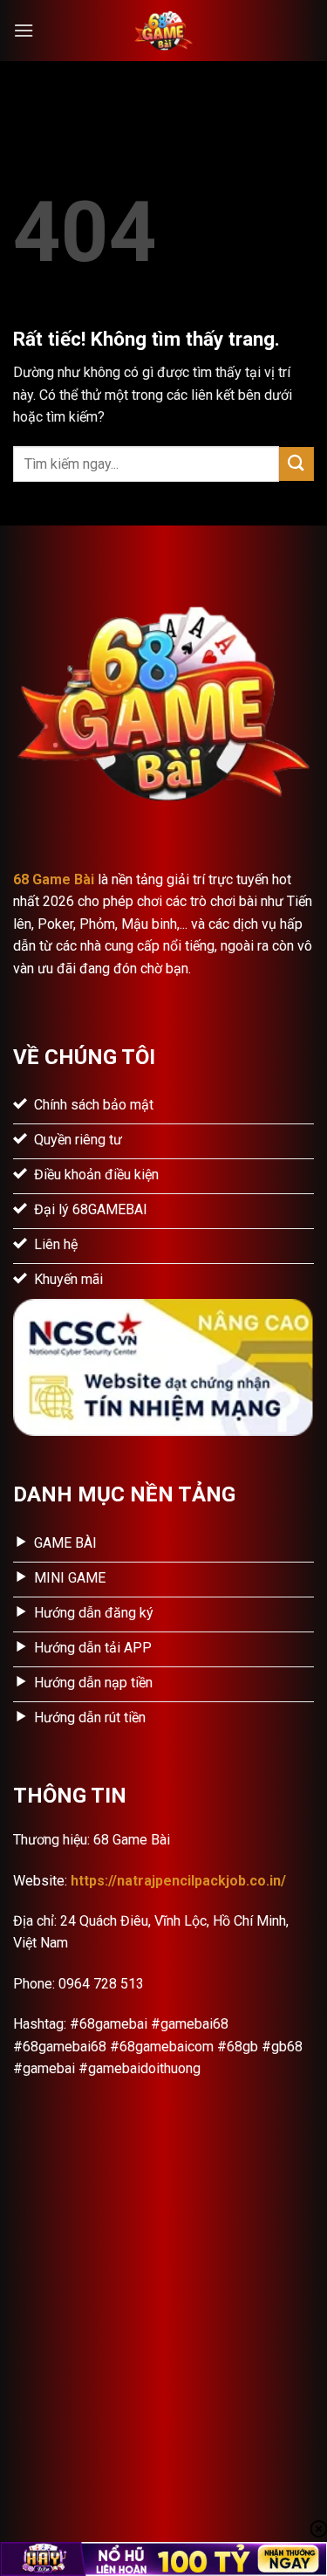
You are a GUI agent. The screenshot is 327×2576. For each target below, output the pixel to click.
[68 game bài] (164, 31)
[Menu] (24, 30)
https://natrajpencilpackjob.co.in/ (178, 1881)
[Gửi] (296, 464)
